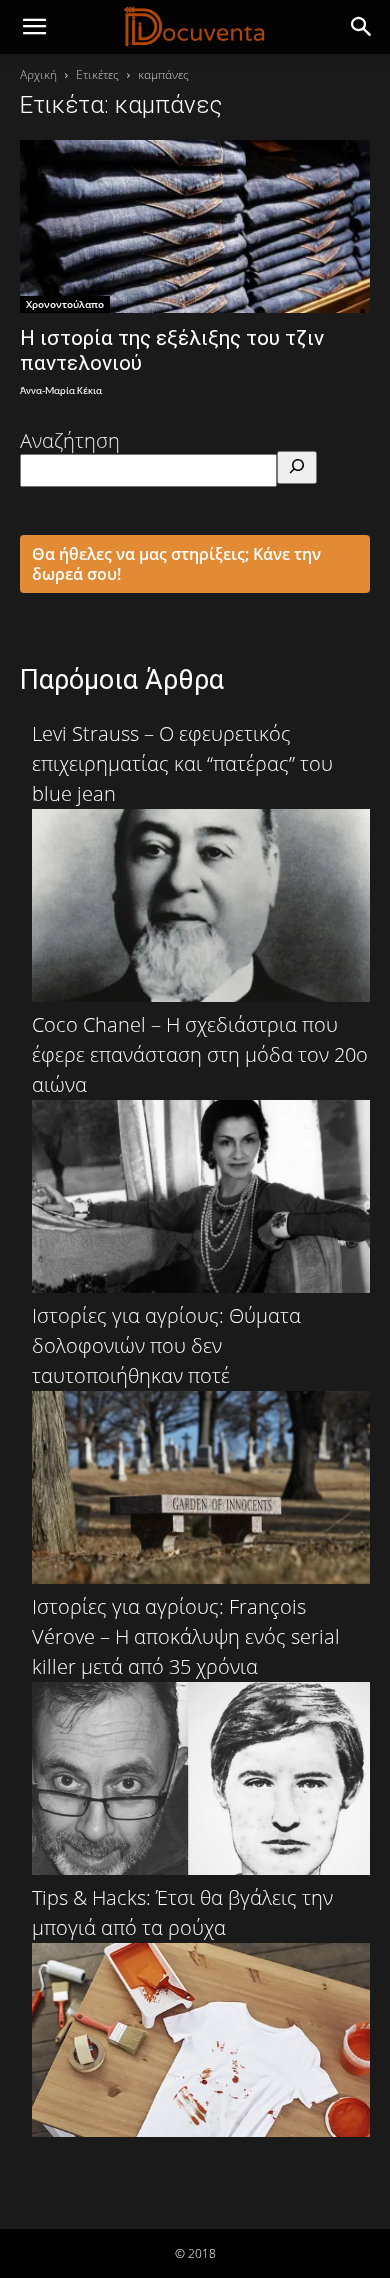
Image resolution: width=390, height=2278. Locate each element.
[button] (362, 27)
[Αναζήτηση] (297, 467)
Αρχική (38, 74)
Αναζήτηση (70, 440)
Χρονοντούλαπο (65, 304)
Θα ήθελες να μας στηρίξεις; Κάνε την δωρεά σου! (176, 564)
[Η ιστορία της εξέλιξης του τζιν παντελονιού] (195, 226)
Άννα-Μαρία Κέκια (61, 391)
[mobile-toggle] (34, 27)
